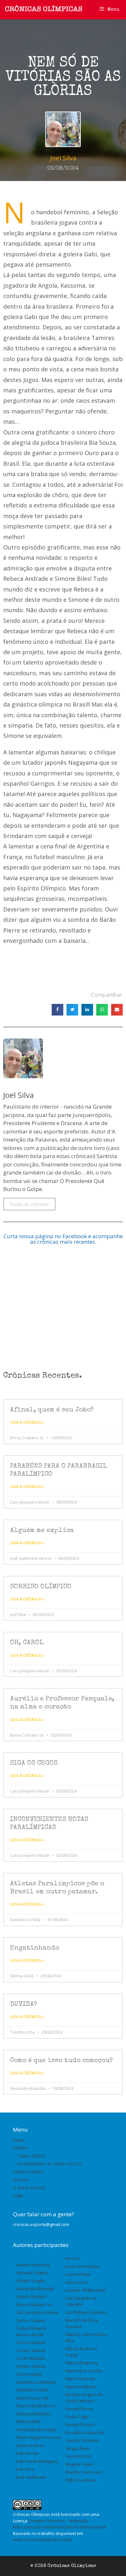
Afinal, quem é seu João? (52, 1410)
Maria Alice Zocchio (84, 2371)
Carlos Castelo (30, 2320)
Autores (21, 2179)
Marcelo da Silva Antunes (81, 2323)
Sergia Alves (77, 2448)
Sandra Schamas (82, 2440)
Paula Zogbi (77, 2417)
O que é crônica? (29, 2187)
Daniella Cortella (32, 2390)
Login (18, 2195)
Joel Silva (25, 2469)
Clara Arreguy (30, 2374)
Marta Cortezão (81, 2379)
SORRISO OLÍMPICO (41, 1587)
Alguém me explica (42, 1531)
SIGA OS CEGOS (34, 1763)
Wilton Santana (80, 2480)
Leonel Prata (78, 2274)
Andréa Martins (31, 2296)
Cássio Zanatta (31, 2342)
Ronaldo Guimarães (85, 2432)
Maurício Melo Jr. (81, 2387)
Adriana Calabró (32, 2273)
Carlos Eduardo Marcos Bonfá (31, 2331)
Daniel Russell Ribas (36, 2382)
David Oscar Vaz (32, 2398)
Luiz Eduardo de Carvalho (81, 2301)
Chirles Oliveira (31, 2366)
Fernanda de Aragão (36, 2430)
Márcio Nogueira (81, 2363)
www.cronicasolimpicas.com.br (43, 2539)
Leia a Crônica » (27, 1422)
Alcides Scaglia (31, 2281)
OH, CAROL (27, 1643)
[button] (58, 1010)
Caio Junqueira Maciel (37, 2312)
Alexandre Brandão (35, 2289)
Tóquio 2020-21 (32, 2156)
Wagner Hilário (80, 2464)
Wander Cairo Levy (84, 2472)
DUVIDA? (24, 2004)
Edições (21, 2148)
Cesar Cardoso (31, 2350)
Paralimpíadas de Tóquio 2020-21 (50, 2164)
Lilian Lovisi (76, 2282)
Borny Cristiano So (34, 2305)
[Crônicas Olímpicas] (44, 9)
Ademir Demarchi (33, 2265)
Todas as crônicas (29, 1204)
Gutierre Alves (30, 2445)
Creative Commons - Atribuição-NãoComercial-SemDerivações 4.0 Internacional (59, 2524)
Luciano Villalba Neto (86, 2290)
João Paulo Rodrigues (37, 2461)
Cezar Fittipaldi (31, 2358)
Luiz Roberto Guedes (86, 2312)
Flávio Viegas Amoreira (38, 2437)
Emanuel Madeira (33, 2414)
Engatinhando (35, 1948)
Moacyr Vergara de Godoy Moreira (84, 2398)
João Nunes (27, 2453)
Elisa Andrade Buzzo (36, 2406)
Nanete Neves (79, 2409)
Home (19, 2140)
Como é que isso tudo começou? (62, 2061)
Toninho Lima (78, 2456)
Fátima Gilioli (28, 2422)
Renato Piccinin (80, 2424)
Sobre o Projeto (28, 2172)
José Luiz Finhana (82, 2266)
